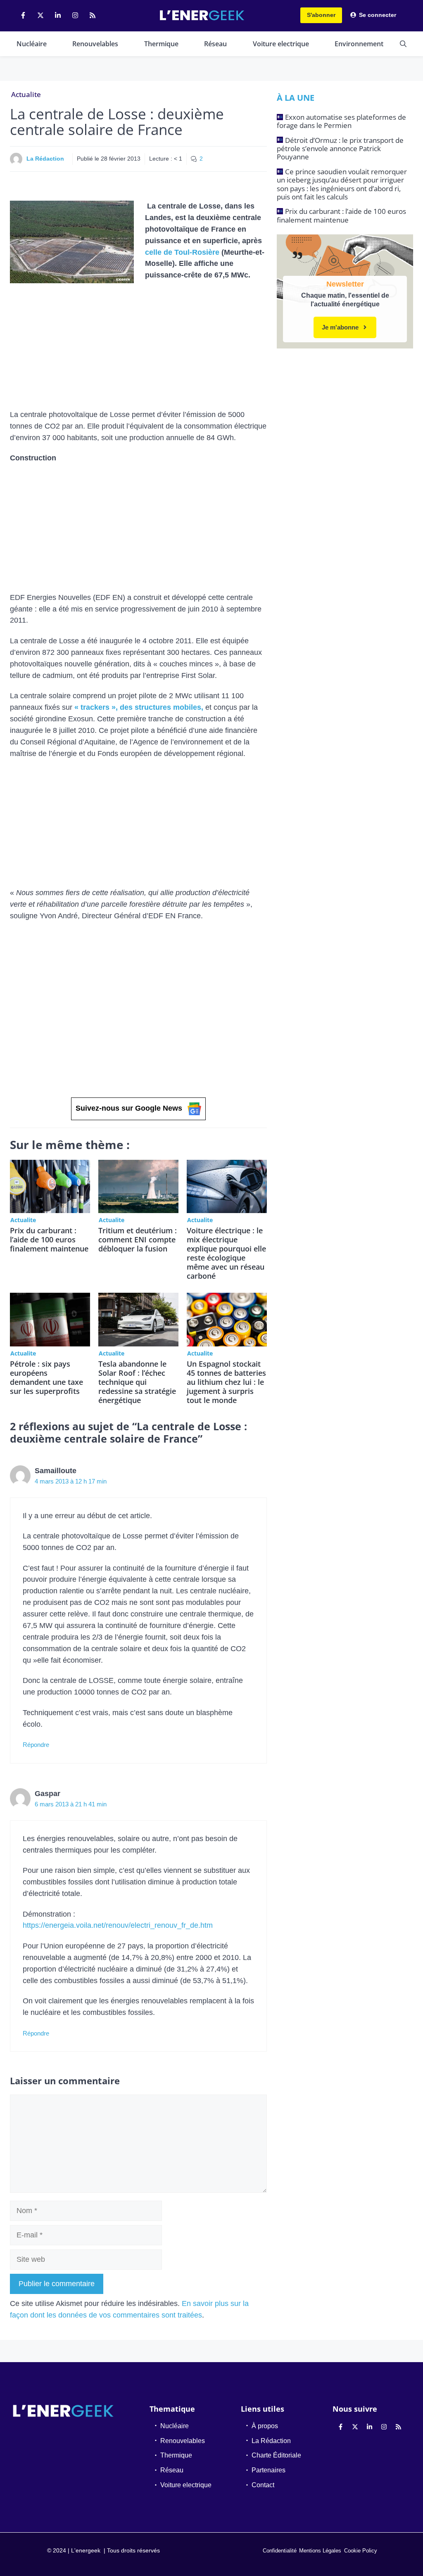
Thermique (161, 44)
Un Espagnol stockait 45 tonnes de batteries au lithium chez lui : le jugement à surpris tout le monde (226, 1382)
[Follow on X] (40, 15)
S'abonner (321, 15)
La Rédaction (45, 159)
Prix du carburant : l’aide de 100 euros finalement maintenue (49, 1239)
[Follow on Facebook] (23, 15)
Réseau (215, 44)
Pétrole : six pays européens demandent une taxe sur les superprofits (46, 1377)
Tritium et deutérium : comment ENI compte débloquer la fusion (138, 1239)
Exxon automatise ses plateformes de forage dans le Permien (341, 121)
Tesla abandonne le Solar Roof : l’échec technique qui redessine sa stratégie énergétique (137, 1382)
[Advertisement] (138, 348)
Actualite (26, 94)
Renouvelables (95, 44)
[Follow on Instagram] (75, 15)
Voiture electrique (281, 44)
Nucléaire (32, 44)
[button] (403, 44)
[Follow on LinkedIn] (58, 15)
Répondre (36, 1745)
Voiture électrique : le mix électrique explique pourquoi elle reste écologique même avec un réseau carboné (226, 1253)
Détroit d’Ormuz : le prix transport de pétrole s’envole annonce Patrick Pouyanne (340, 149)
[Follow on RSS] (93, 15)
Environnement (359, 44)
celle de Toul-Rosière (182, 252)
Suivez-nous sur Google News (129, 1108)
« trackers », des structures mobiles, (139, 707)
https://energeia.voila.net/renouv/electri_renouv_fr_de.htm (118, 1925)
